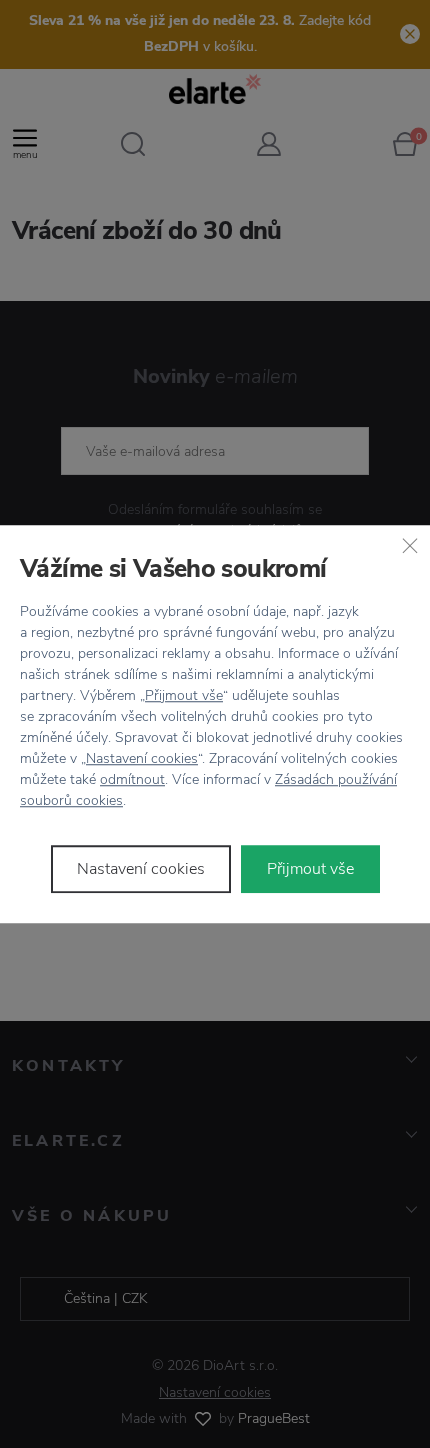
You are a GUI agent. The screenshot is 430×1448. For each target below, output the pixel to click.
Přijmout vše (184, 695)
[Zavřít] (410, 545)
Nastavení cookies (142, 758)
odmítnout (132, 779)
